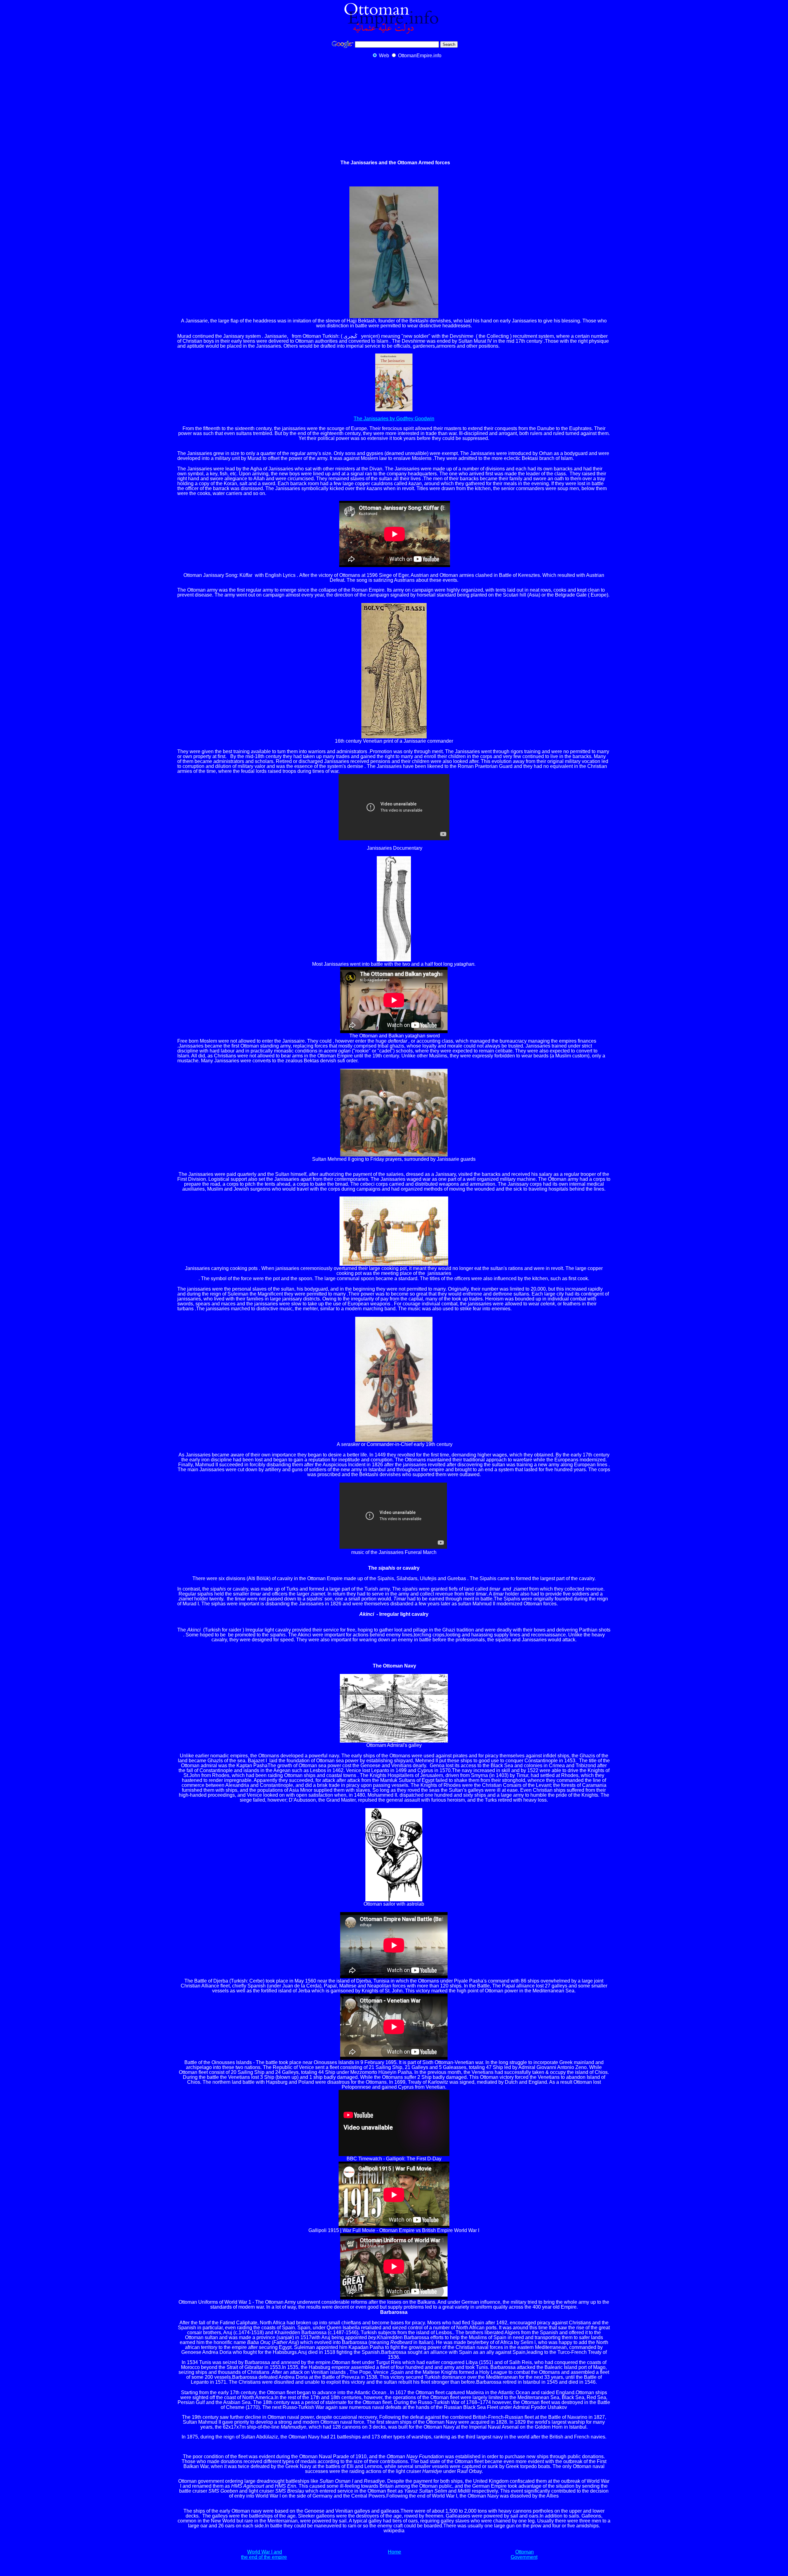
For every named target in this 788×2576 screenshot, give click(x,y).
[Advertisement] (394, 109)
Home (394, 2552)
